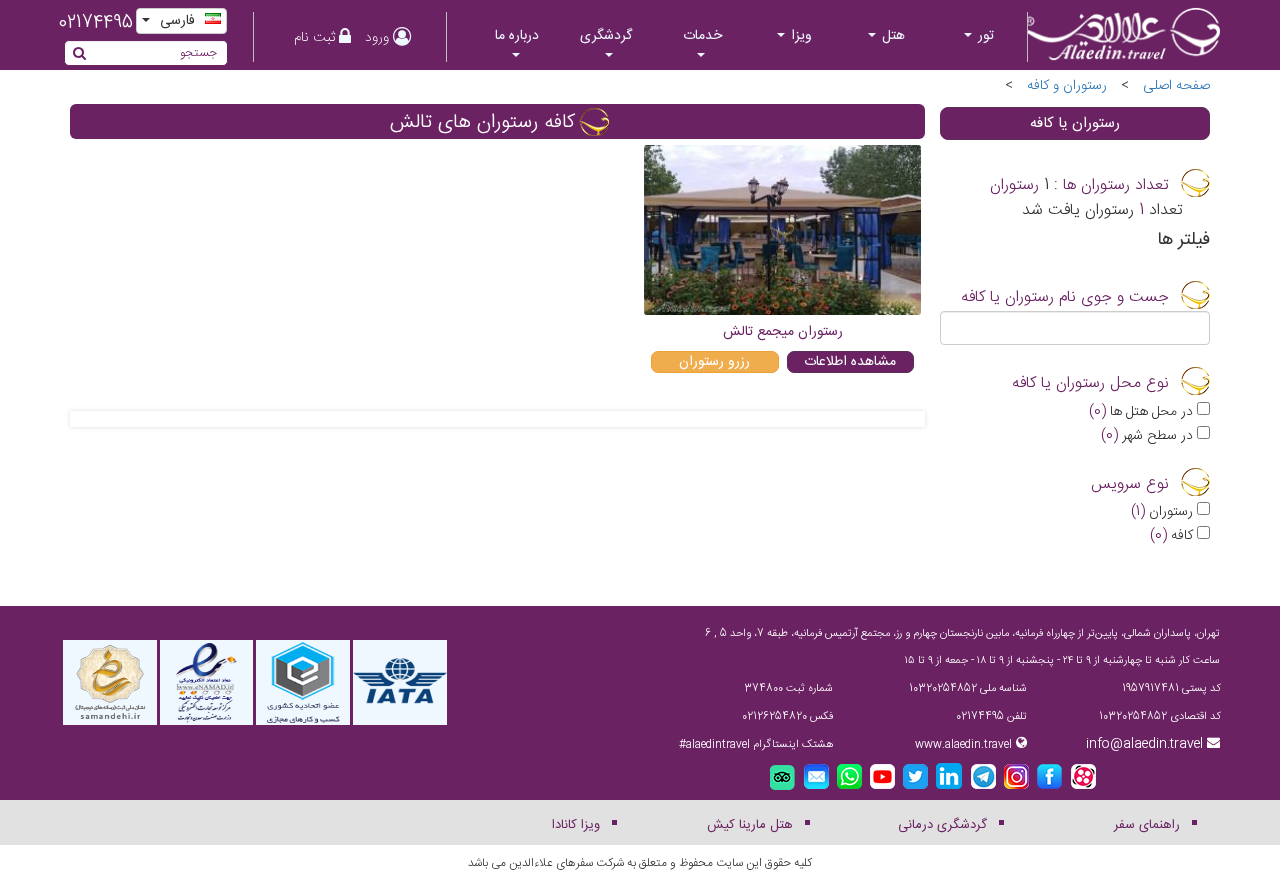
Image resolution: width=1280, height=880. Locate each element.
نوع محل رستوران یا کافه (1090, 384)
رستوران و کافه (1067, 86)
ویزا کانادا (576, 825)
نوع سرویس (1130, 485)
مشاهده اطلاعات (850, 362)
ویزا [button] (799, 36)
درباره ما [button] (517, 36)
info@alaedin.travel (1144, 744)
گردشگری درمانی (942, 825)
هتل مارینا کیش (750, 825)
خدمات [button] (702, 36)
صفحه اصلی (1176, 86)
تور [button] (984, 36)
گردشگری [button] (606, 36)
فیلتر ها (1183, 241)
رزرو (714, 362)
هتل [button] (891, 36)
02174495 (95, 23)
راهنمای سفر (1147, 825)
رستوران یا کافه (1075, 123)
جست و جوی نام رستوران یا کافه (1065, 298)
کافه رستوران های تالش (482, 123)
